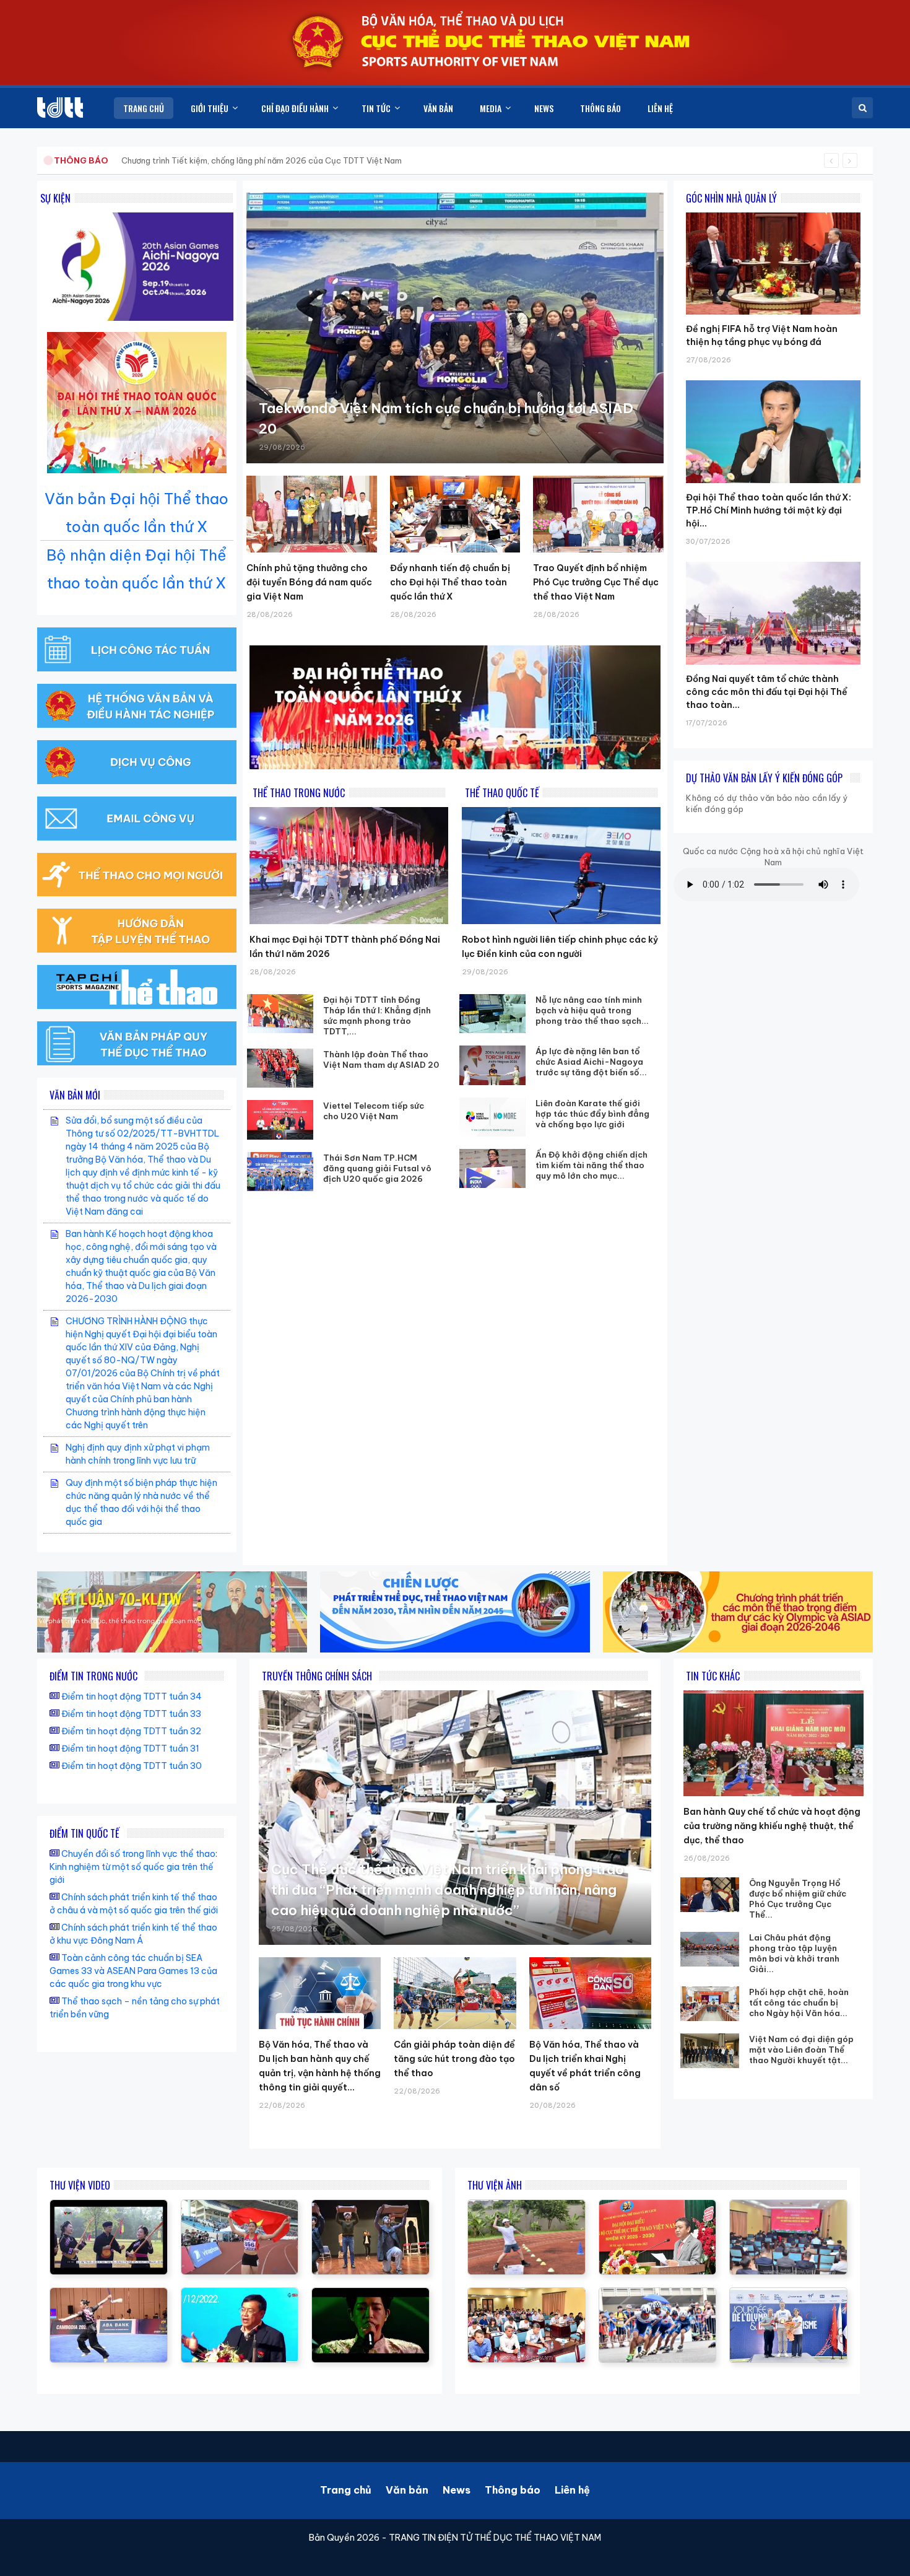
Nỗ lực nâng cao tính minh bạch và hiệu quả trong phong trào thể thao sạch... (592, 1010)
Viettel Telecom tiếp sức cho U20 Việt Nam (374, 1111)
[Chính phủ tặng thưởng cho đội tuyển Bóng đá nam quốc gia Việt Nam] (312, 514)
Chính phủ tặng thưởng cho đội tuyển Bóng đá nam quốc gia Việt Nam (309, 582)
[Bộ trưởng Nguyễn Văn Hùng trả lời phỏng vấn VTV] (109, 2206)
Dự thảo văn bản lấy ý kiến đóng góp (764, 778)
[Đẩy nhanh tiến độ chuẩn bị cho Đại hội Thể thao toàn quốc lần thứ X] (455, 514)
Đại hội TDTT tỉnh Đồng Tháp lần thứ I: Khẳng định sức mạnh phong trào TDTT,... (377, 1015)
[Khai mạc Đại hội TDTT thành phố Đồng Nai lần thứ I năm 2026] (349, 866)
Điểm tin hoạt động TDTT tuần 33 (131, 1714)
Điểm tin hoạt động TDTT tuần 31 (130, 1749)
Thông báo (513, 2490)
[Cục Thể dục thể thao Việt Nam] (60, 107)
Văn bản (407, 2490)
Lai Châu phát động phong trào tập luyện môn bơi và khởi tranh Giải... (794, 1953)
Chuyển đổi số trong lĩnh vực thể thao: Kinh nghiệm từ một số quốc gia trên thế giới (133, 1867)
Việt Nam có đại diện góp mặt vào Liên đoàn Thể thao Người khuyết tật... (801, 2050)
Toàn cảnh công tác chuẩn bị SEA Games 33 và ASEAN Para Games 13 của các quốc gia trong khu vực (133, 1971)
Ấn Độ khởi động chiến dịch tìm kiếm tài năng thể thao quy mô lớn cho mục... (591, 1165)
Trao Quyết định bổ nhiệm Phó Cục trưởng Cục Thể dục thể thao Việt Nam (596, 582)
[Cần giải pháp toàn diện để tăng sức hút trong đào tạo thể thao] (455, 1993)
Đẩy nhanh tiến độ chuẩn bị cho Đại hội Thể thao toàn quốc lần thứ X (450, 582)
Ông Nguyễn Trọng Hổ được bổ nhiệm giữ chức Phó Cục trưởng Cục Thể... (798, 1899)
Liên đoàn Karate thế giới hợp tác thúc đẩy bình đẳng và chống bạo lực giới (592, 1114)
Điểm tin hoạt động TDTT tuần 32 (131, 1731)
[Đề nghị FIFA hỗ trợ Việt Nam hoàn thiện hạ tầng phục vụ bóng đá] (773, 212)
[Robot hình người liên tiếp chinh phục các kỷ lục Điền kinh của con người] (561, 866)
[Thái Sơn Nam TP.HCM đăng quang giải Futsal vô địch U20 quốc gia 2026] (280, 1172)
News (457, 2490)
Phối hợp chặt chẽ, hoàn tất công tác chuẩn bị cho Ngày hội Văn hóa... (799, 2002)
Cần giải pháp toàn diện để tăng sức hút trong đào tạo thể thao (454, 2059)
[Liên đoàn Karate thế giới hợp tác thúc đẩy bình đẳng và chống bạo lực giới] (493, 1117)
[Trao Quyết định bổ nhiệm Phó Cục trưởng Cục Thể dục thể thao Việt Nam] (598, 514)
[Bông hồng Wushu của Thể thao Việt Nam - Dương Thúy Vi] (109, 2294)
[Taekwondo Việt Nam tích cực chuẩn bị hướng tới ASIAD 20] (455, 328)
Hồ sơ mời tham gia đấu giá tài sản (119, 160)
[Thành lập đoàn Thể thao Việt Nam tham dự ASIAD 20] (280, 1068)
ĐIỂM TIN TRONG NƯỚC (93, 1676)
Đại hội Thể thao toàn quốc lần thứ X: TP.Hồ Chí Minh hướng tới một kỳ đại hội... (769, 510)
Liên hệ (572, 2490)
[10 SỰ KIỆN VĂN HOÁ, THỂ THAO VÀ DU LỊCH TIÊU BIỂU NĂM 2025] (370, 2294)
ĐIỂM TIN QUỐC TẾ (84, 1833)
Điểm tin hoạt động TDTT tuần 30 (132, 1766)
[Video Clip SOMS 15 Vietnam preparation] (240, 2206)
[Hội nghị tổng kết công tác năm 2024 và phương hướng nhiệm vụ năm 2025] (370, 2206)
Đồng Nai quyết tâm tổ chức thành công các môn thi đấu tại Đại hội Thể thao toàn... (767, 692)
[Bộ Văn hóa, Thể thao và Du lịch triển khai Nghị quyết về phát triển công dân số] (590, 1993)
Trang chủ (346, 2490)
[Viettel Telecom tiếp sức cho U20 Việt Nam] (280, 1120)
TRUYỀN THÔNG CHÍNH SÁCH (317, 1676)
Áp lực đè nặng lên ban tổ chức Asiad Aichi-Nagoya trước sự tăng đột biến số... (591, 1062)
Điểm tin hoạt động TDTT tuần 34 (132, 1696)
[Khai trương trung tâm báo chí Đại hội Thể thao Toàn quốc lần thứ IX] (240, 2294)
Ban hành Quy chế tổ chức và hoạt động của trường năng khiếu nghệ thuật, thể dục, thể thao (772, 1826)
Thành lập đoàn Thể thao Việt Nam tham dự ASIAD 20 (381, 1059)
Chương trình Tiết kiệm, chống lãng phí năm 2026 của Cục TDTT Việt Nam (262, 160)
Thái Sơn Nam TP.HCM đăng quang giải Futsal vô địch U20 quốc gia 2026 (377, 1168)
